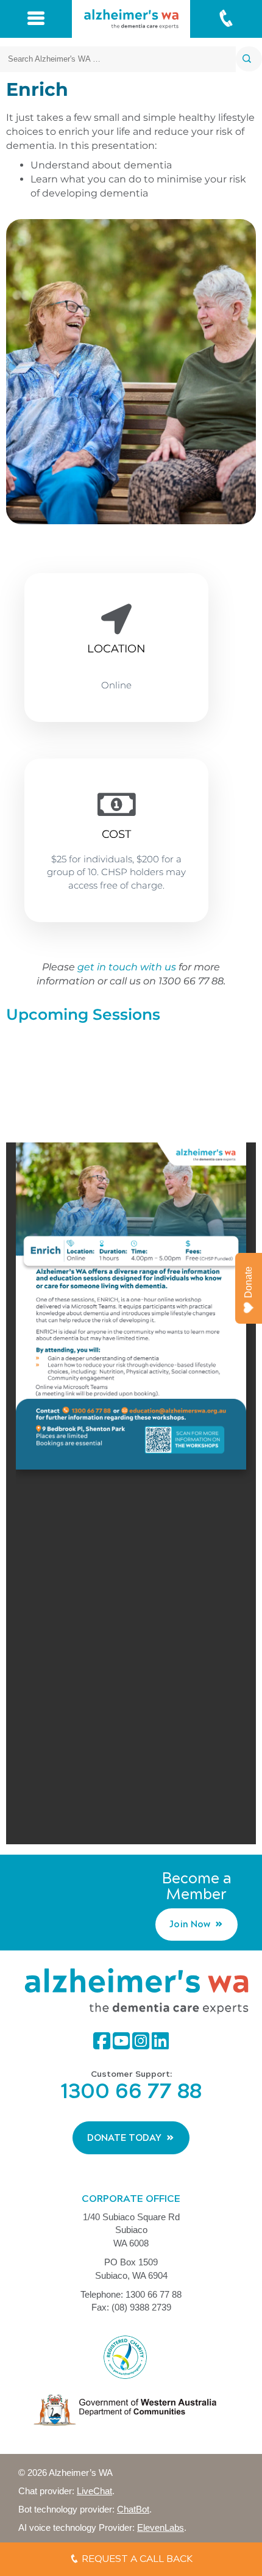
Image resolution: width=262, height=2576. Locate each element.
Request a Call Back (136, 2559)
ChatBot (133, 2509)
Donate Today (124, 2138)
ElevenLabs (161, 2527)
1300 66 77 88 (131, 2091)
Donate (248, 1282)
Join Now (190, 1924)
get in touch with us (127, 967)
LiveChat (94, 2491)
